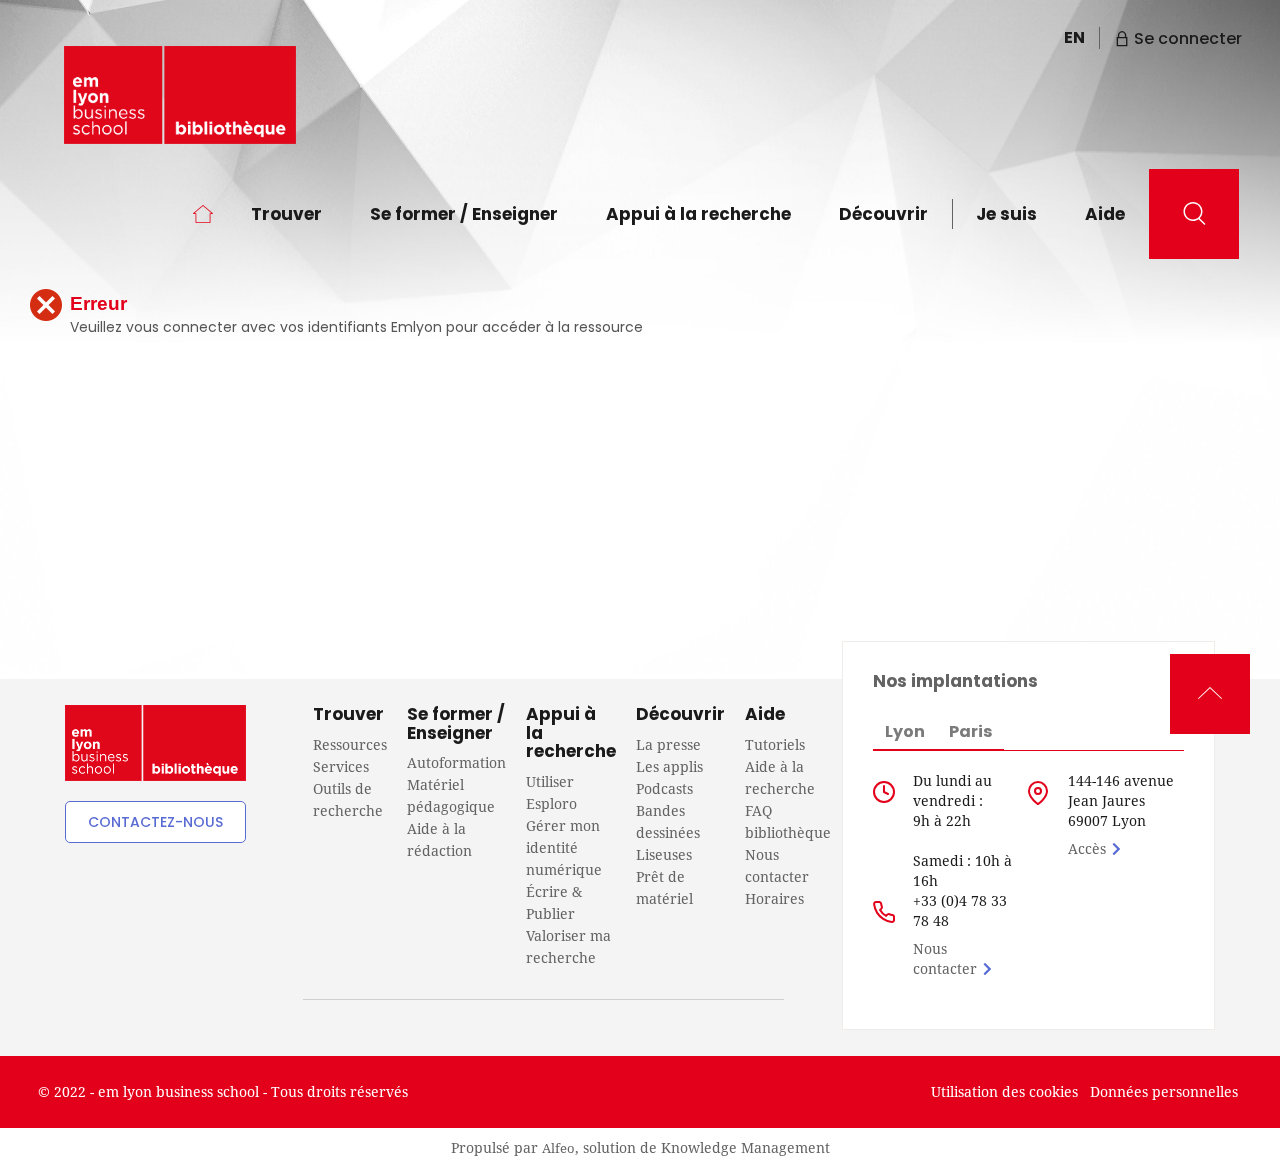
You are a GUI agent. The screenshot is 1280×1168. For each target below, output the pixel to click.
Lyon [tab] (905, 731)
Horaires (774, 898)
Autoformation (456, 762)
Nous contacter (945, 958)
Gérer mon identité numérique (564, 847)
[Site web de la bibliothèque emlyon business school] (180, 95)
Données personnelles (1164, 1091)
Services (341, 766)
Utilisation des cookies (1004, 1091)
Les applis (669, 766)
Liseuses (664, 854)
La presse (668, 744)
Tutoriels (775, 744)
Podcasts (664, 788)
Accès (1087, 848)
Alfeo (558, 1148)
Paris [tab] (970, 731)
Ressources (350, 744)
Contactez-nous (155, 822)
